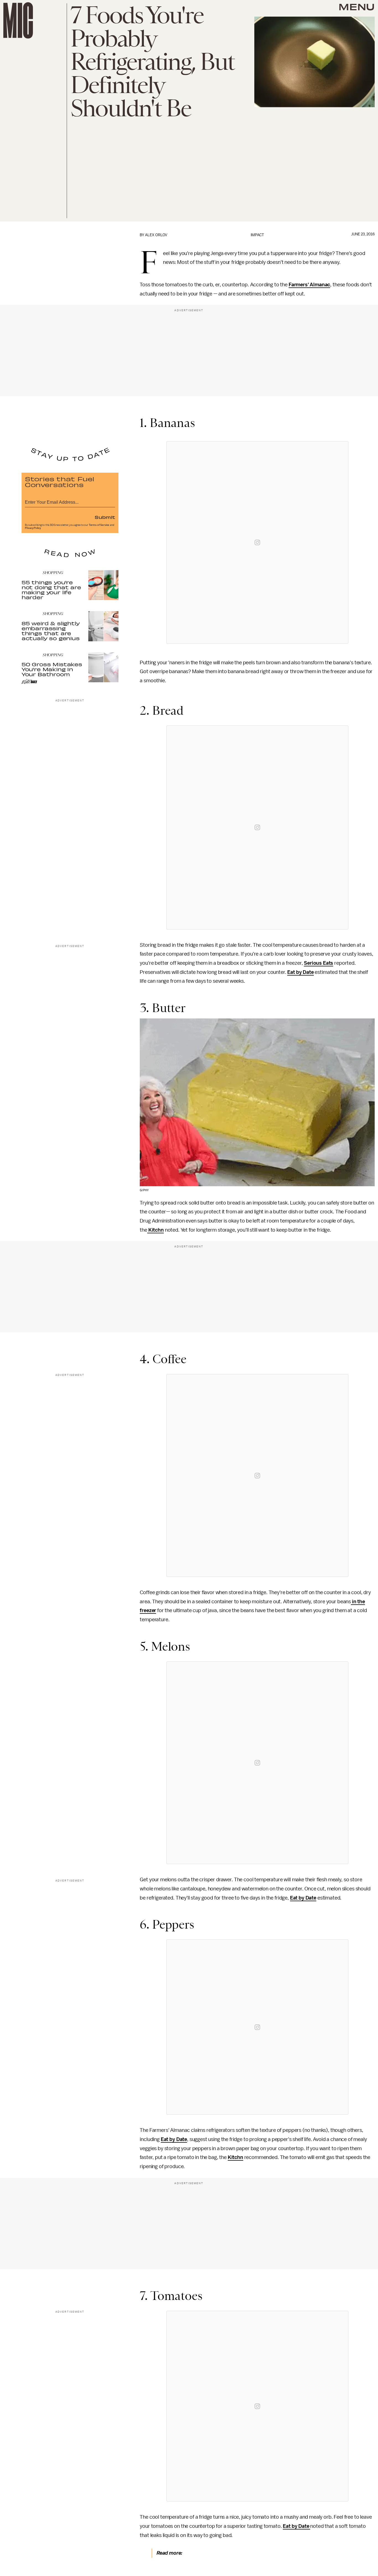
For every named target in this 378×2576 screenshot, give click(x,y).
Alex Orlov (156, 235)
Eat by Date (300, 972)
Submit (105, 517)
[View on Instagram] (257, 542)
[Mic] (18, 20)
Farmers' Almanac (309, 285)
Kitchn (156, 1230)
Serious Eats (319, 963)
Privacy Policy (33, 528)
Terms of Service (99, 525)
